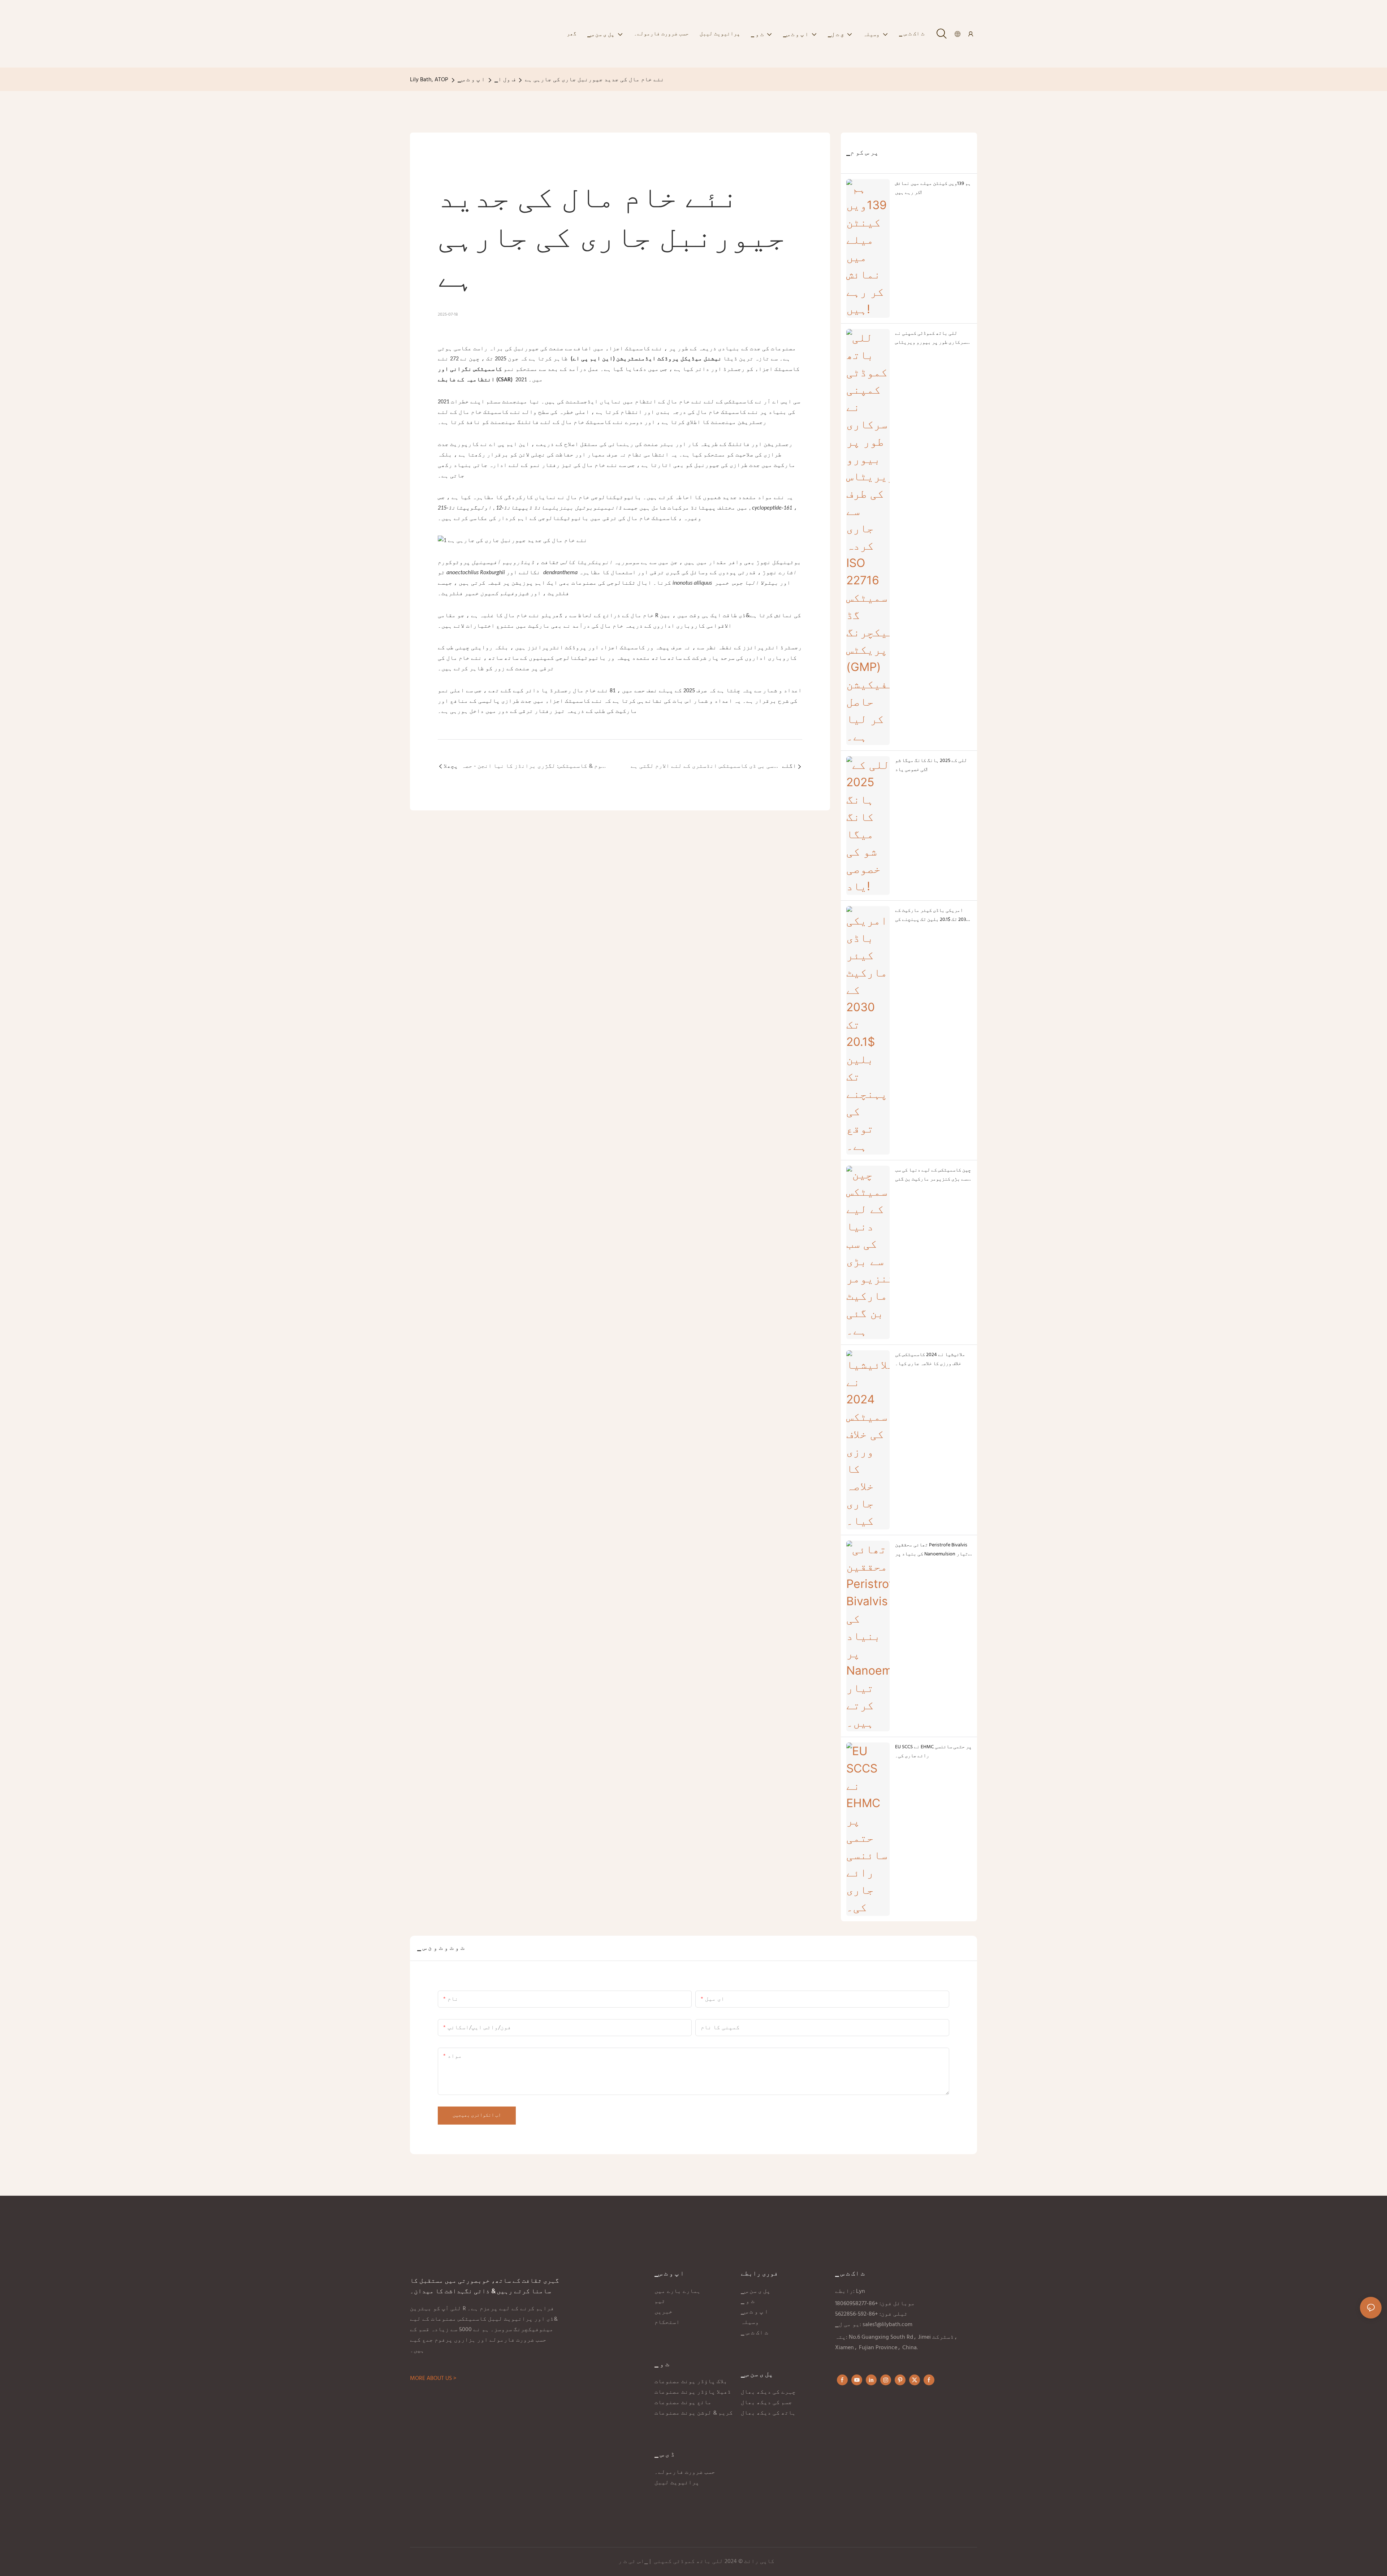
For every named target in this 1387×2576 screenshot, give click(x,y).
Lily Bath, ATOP (429, 80)
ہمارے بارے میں (678, 2291)
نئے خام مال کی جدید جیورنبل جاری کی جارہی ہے (595, 80)
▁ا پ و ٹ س (471, 80)
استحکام (667, 2322)
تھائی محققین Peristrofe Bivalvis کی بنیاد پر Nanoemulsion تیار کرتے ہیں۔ (932, 1550)
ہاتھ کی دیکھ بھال (769, 2413)
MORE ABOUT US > (433, 2378)
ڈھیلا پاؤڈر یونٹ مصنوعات (693, 2392)
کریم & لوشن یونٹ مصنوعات (694, 2413)
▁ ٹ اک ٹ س (755, 2333)
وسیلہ (750, 2322)
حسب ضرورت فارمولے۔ (685, 2472)
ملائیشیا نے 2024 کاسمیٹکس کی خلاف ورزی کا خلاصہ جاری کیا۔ (930, 1359)
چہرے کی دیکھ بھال (768, 2392)
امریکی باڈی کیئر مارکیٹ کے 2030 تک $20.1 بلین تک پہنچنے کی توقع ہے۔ (932, 915)
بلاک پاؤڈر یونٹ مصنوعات (691, 2382)
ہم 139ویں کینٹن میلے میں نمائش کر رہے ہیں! (933, 188)
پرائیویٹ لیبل (678, 2483)
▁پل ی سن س (756, 2291)
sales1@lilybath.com (887, 2325)
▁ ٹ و (748, 2302)
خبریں (664, 2312)
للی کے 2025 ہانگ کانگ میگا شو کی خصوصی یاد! (931, 765)
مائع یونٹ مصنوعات (683, 2403)
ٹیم (660, 2302)
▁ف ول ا (505, 80)
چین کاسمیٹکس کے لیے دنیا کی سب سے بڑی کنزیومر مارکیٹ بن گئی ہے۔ (933, 1175)
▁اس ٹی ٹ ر (633, 2562)
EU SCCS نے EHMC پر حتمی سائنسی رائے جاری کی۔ (933, 1752)
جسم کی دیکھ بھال (766, 2403)
